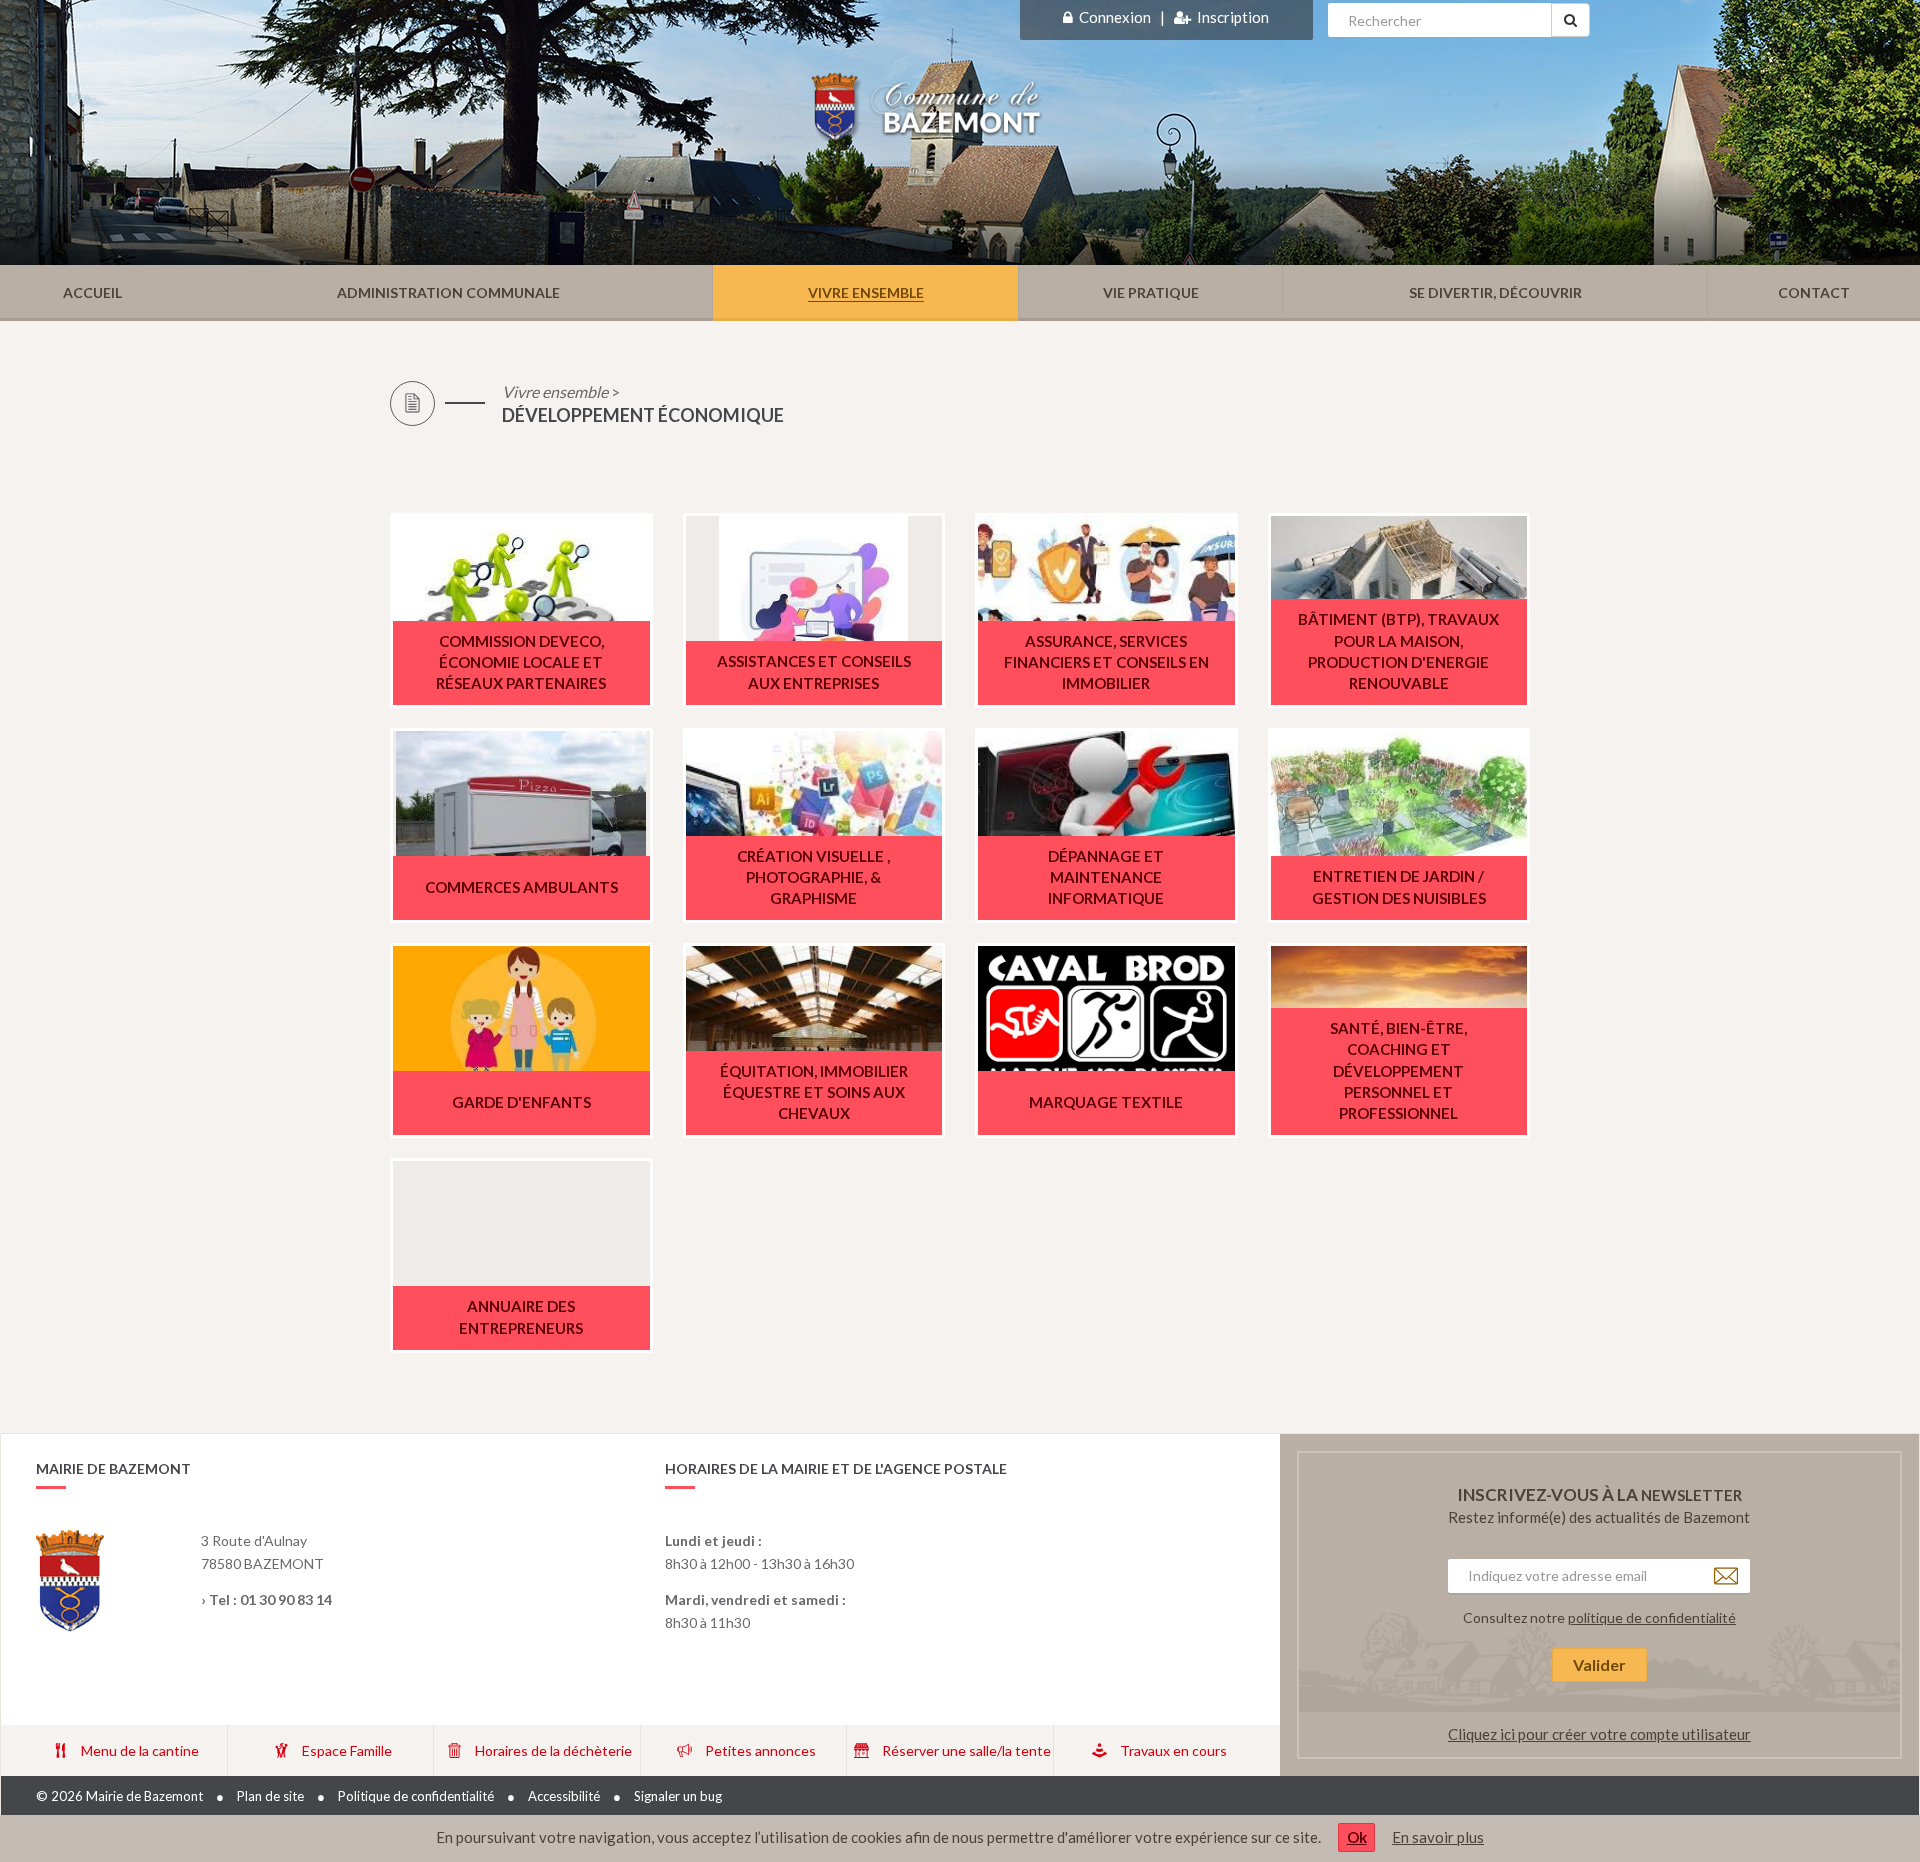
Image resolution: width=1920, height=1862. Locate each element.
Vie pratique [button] (1151, 292)
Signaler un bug (678, 1796)
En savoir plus (1438, 1837)
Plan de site (270, 1796)
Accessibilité (564, 1796)
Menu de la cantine (140, 1750)
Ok (1357, 1837)
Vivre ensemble (555, 391)
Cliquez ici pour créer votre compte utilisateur (1599, 1734)
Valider (1599, 1664)
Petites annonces (760, 1750)
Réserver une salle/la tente (966, 1750)
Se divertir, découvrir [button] (1495, 292)
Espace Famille (347, 1750)
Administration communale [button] (448, 292)
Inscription (1233, 17)
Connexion (1115, 17)
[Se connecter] (1068, 17)
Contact (1814, 292)
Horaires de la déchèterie (553, 1750)
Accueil (92, 292)
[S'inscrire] (1182, 17)
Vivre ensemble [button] (866, 292)
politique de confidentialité (1652, 1617)
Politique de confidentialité (416, 1796)
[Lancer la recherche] (1570, 20)
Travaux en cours (1173, 1750)
